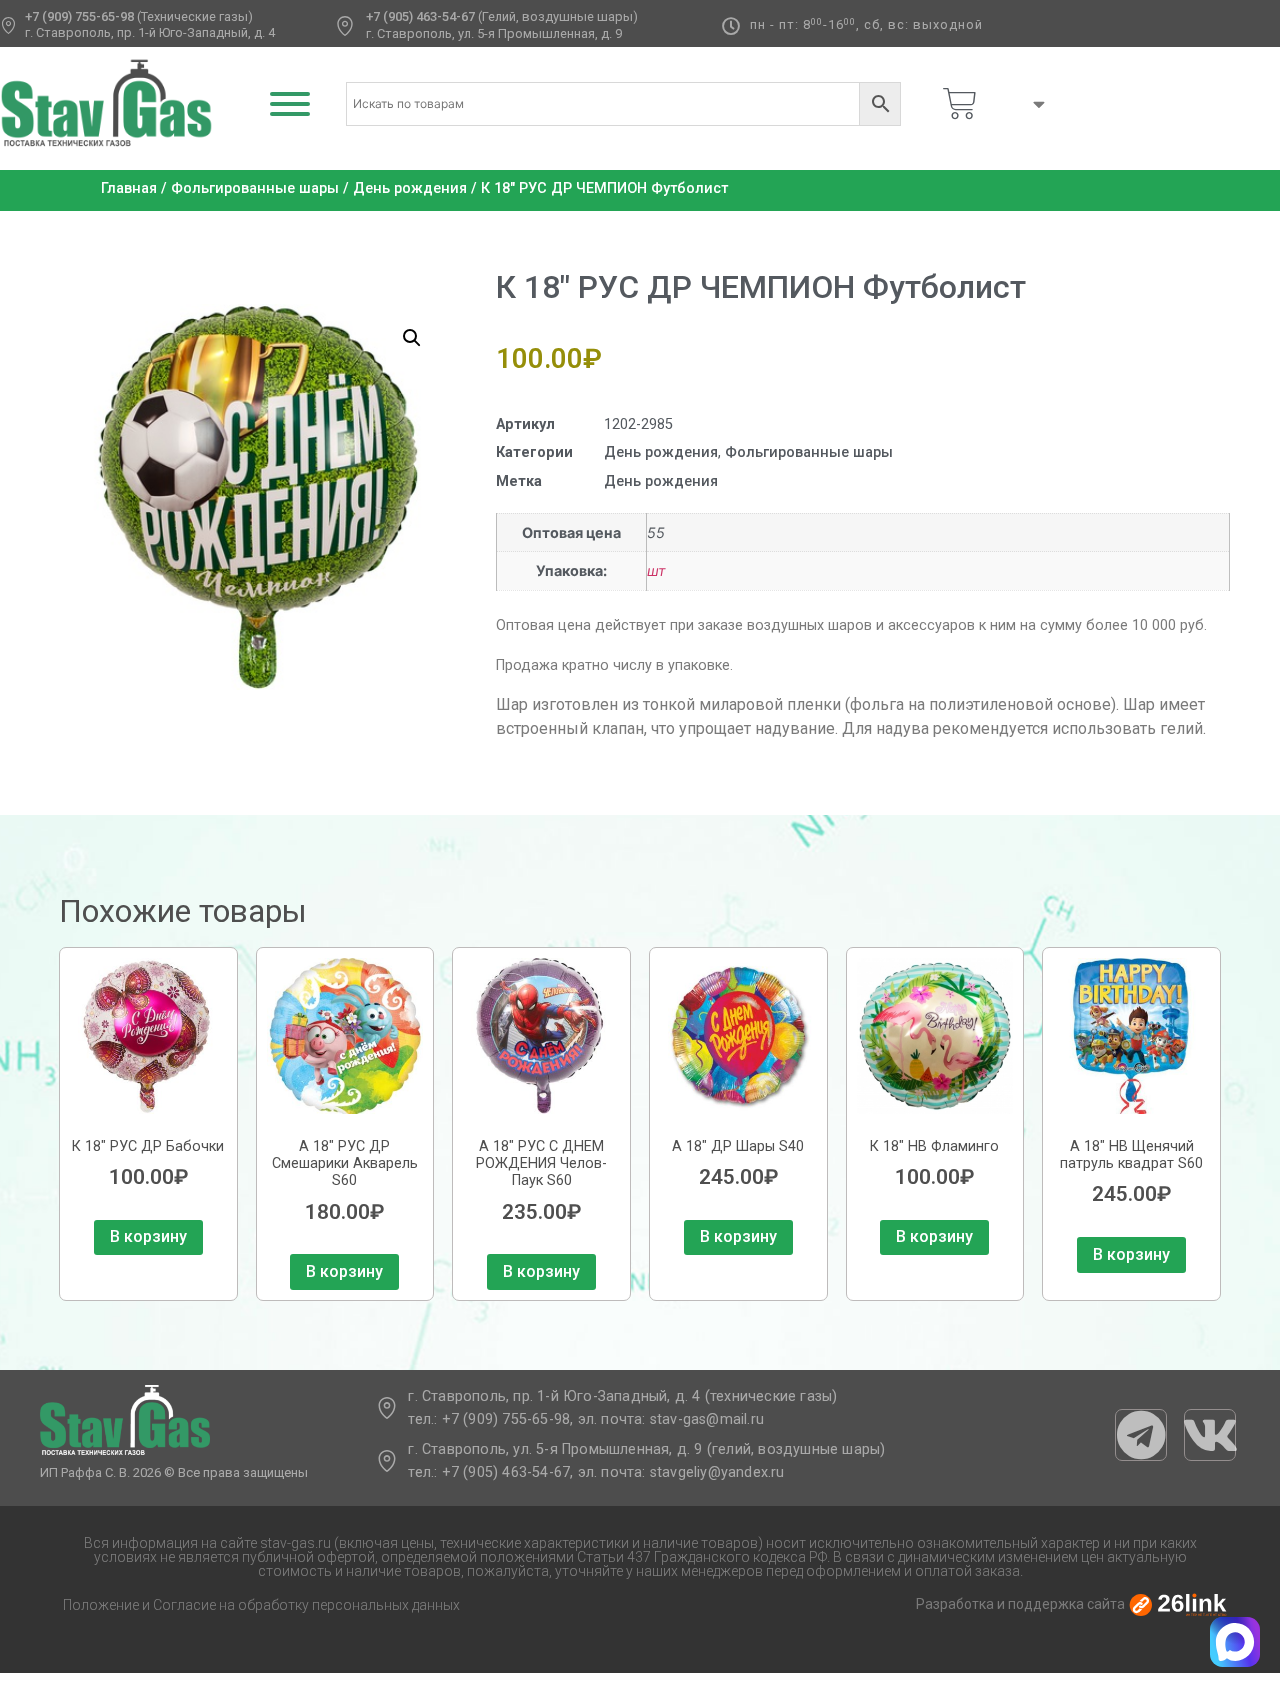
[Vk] (1210, 1435)
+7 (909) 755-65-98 (79, 16)
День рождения (410, 188)
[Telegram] (1141, 1435)
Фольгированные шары (255, 188)
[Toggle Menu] (290, 104)
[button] (412, 338)
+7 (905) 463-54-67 (420, 16)
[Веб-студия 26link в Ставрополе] (1178, 1604)
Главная (129, 188)
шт (656, 570)
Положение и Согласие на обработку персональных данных (261, 1605)
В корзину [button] (148, 1236)
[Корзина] (960, 104)
